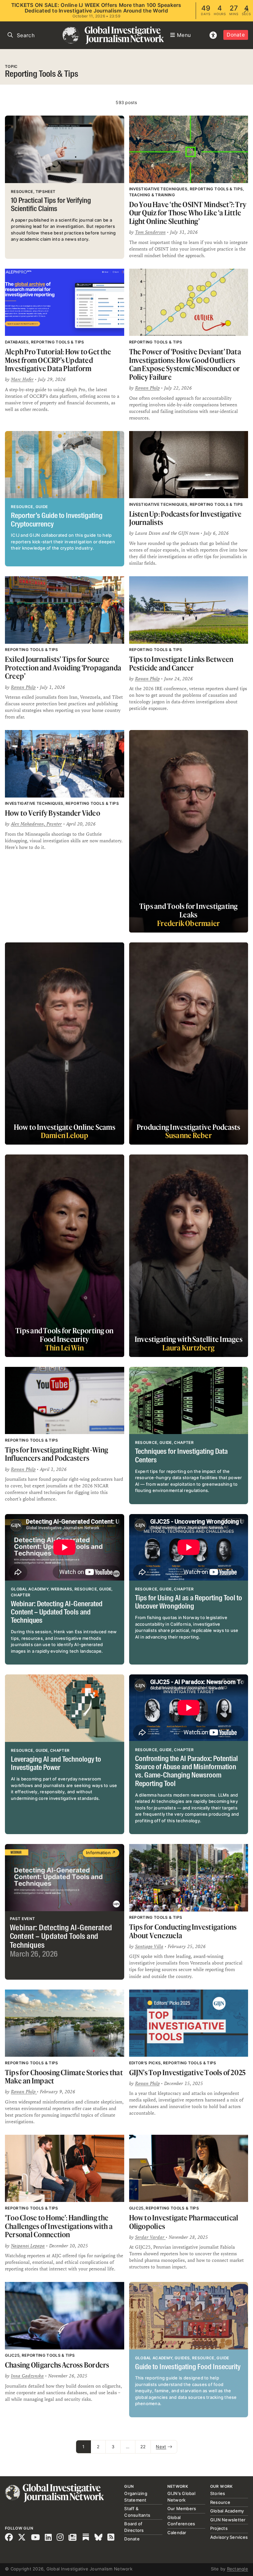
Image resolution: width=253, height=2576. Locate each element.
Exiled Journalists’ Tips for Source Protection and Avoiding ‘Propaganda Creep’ (63, 667)
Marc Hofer (22, 379)
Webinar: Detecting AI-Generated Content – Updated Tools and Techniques (57, 1613)
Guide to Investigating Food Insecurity (188, 2367)
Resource (220, 2502)
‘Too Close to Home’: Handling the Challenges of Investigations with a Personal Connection (59, 2226)
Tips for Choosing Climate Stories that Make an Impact (64, 2077)
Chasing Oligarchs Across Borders (57, 2365)
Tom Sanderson (150, 232)
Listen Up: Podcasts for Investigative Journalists (185, 518)
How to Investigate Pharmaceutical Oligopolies (184, 2222)
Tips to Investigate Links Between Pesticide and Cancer (181, 663)
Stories (218, 2493)
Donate (236, 35)
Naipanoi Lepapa (28, 2246)
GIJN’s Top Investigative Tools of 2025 (188, 2072)
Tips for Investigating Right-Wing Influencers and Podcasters (57, 1454)
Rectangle (238, 2569)
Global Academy (227, 2511)
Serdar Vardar (150, 2237)
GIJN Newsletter (228, 2520)
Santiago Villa (149, 1946)
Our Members (182, 2508)
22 (143, 2447)
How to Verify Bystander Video (53, 813)
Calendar (177, 2533)
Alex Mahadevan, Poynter (36, 824)
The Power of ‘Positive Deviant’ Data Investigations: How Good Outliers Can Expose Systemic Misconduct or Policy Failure (185, 364)
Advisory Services (229, 2537)
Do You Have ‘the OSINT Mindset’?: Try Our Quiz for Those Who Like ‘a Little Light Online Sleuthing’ (188, 213)
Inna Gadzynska (27, 2376)
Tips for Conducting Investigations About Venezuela (183, 1931)
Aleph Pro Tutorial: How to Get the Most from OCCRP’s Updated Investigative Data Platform (58, 360)
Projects (219, 2528)
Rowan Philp (147, 388)
